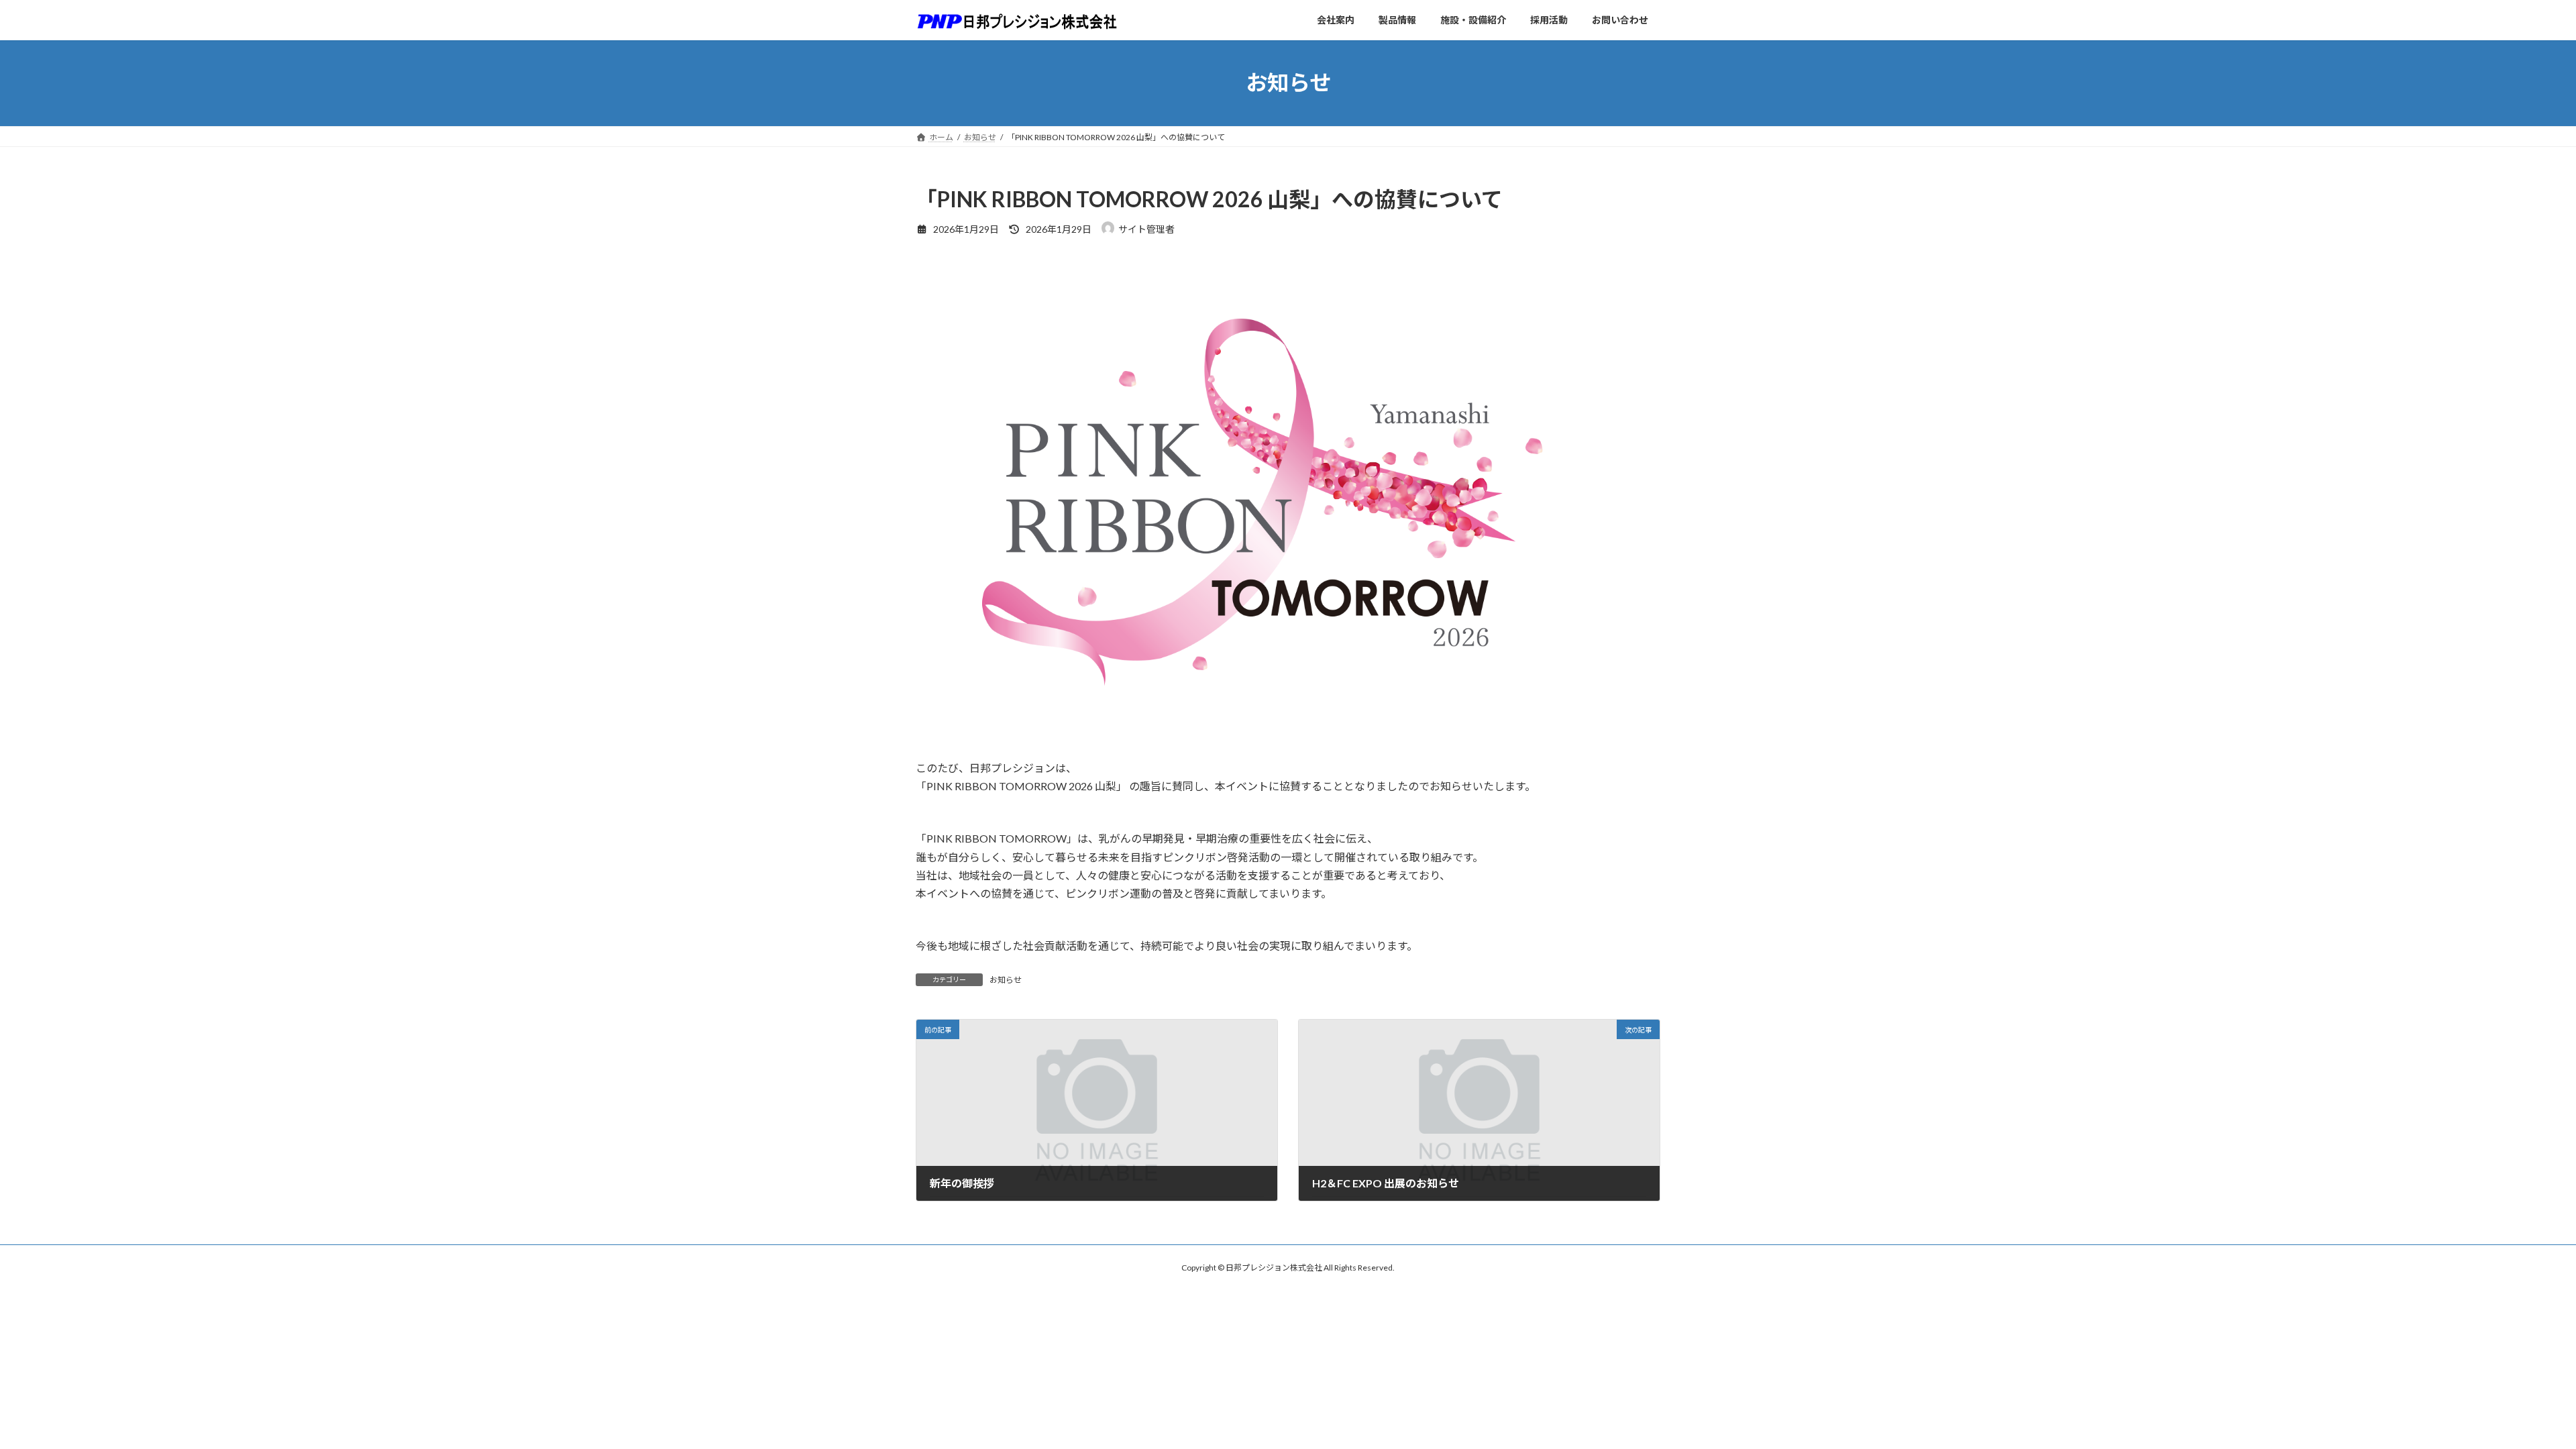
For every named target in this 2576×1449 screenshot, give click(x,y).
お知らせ (1006, 980)
